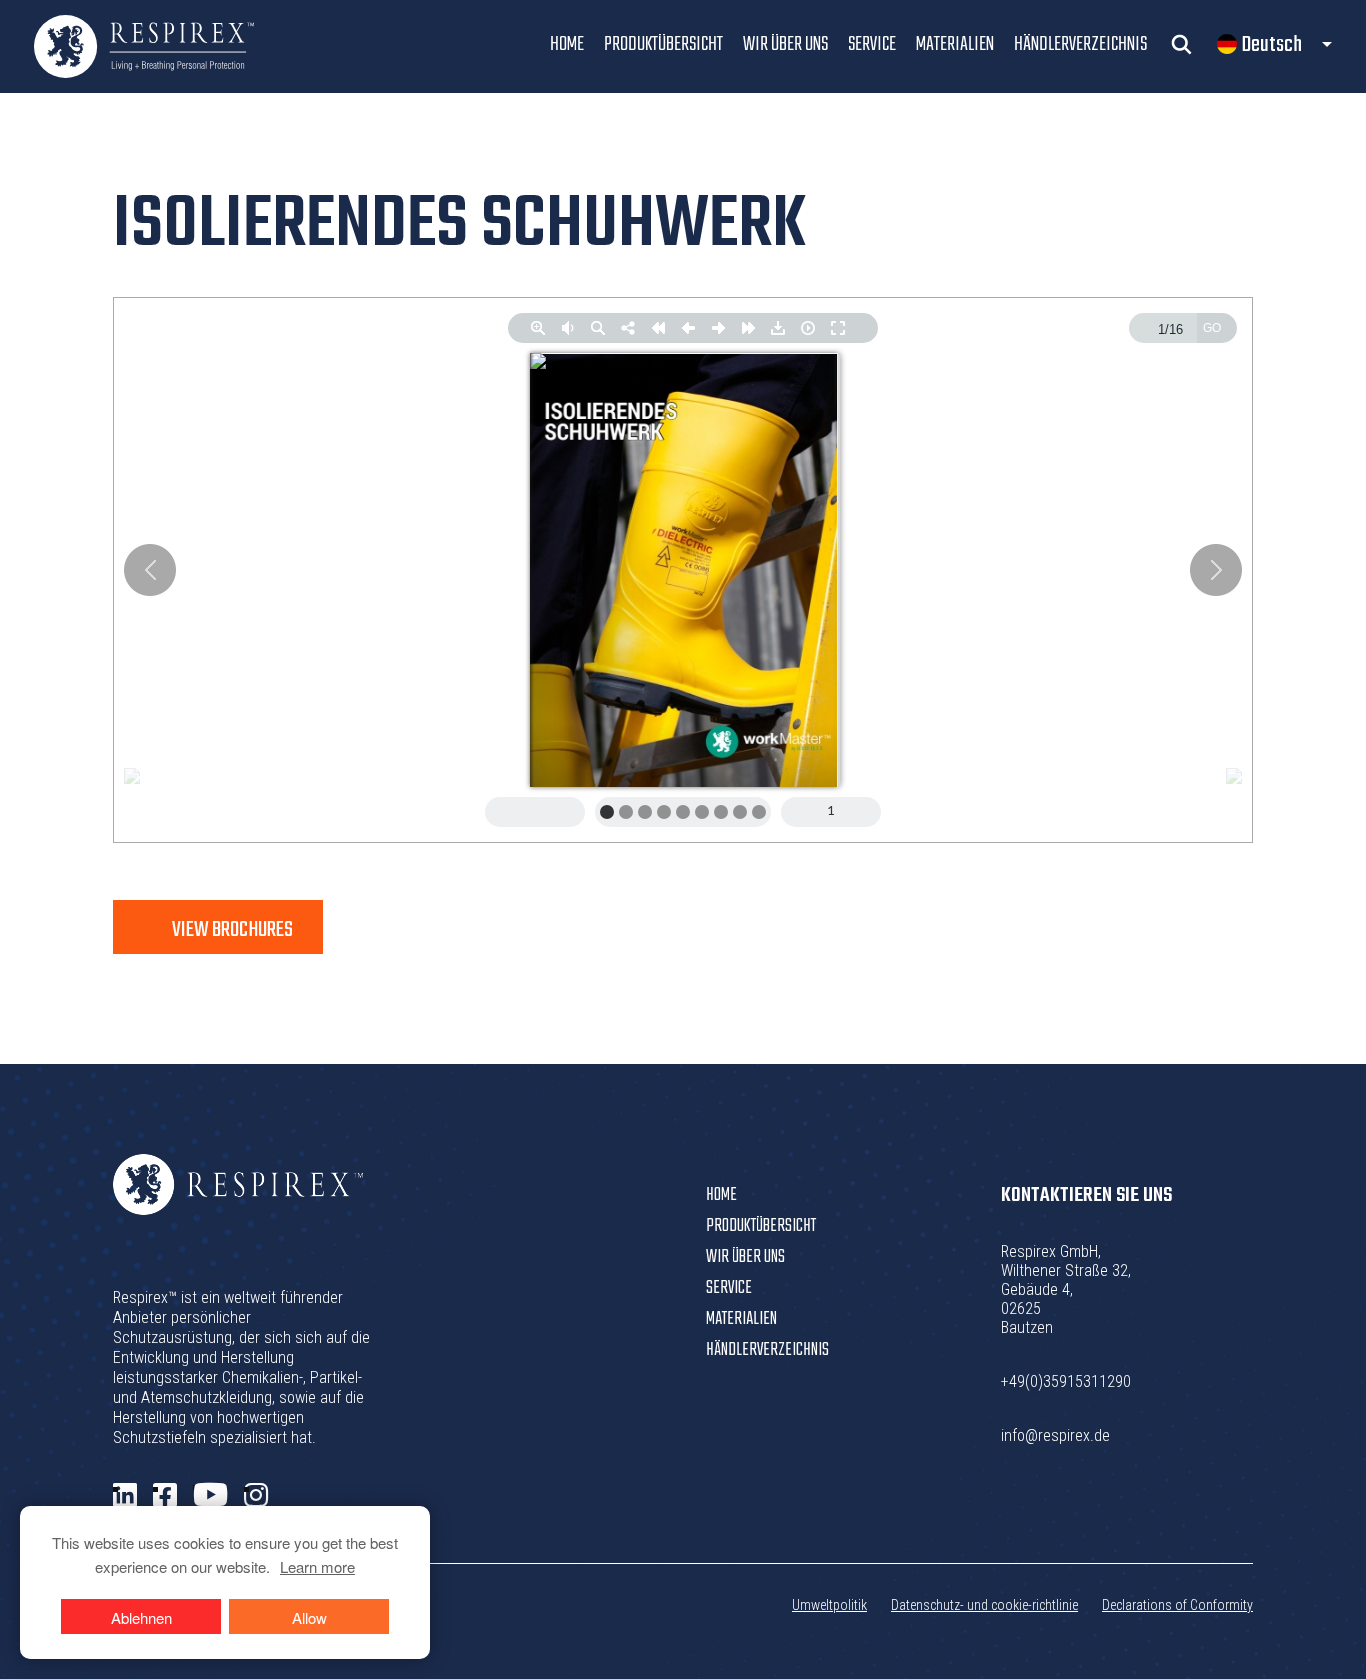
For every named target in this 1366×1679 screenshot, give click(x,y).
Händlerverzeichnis (1080, 44)
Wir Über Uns (785, 44)
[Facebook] (165, 1496)
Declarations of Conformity (1177, 1605)
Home (567, 44)
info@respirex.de (1055, 1435)
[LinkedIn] (125, 1496)
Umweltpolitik (829, 1605)
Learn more (317, 1566)
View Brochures (232, 930)
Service (872, 44)
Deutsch (1272, 45)
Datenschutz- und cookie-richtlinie (984, 1605)
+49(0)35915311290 (1066, 1381)
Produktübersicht (663, 44)
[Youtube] (210, 1495)
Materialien (955, 44)
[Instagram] (256, 1496)
